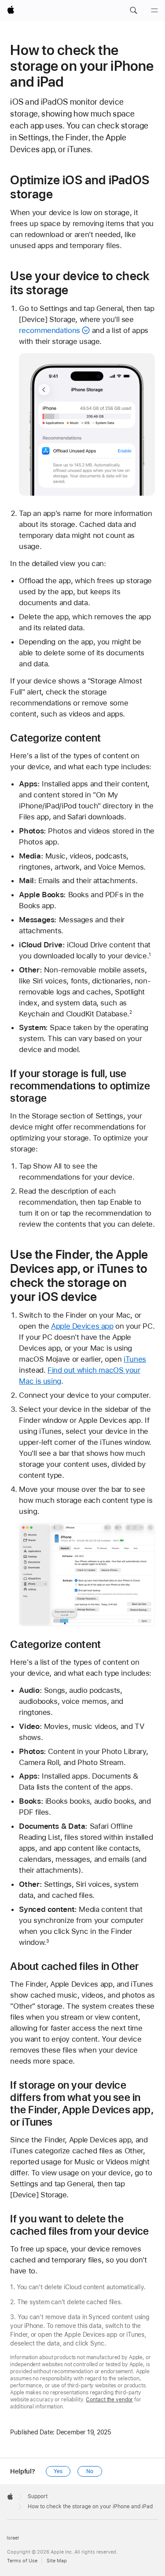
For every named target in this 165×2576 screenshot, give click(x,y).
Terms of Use (22, 2561)
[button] (133, 11)
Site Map (57, 2561)
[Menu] (154, 11)
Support (38, 2496)
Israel (13, 2538)
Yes (58, 2471)
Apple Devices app (82, 1326)
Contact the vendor (109, 2400)
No (90, 2471)
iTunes (135, 1359)
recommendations (49, 330)
